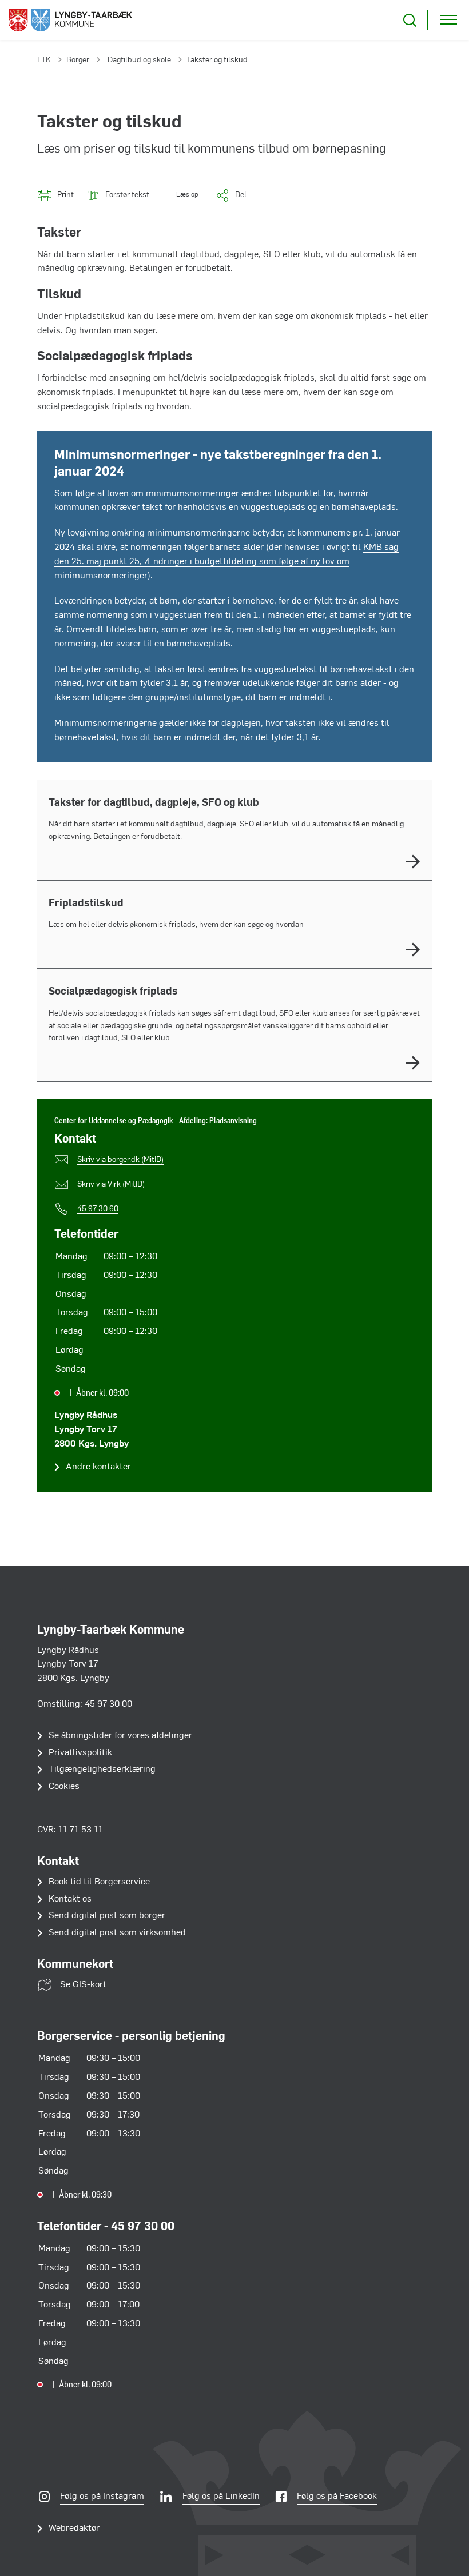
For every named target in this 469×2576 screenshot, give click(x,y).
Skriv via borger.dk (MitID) (120, 1160)
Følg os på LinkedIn (221, 2497)
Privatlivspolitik (80, 1753)
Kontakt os (70, 1899)
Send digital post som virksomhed (117, 1933)
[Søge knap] (410, 20)
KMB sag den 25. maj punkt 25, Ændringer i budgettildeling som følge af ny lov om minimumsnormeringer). (226, 562)
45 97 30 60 (98, 1209)
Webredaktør (74, 2529)
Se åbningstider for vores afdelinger (120, 1736)
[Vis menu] (448, 20)
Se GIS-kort (83, 1985)
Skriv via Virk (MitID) (111, 1185)
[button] (179, 195)
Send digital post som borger (107, 1916)
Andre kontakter (98, 1467)
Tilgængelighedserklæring (102, 1770)
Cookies (64, 1787)
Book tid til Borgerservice (99, 1882)
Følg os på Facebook (337, 2497)
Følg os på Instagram (102, 2497)
